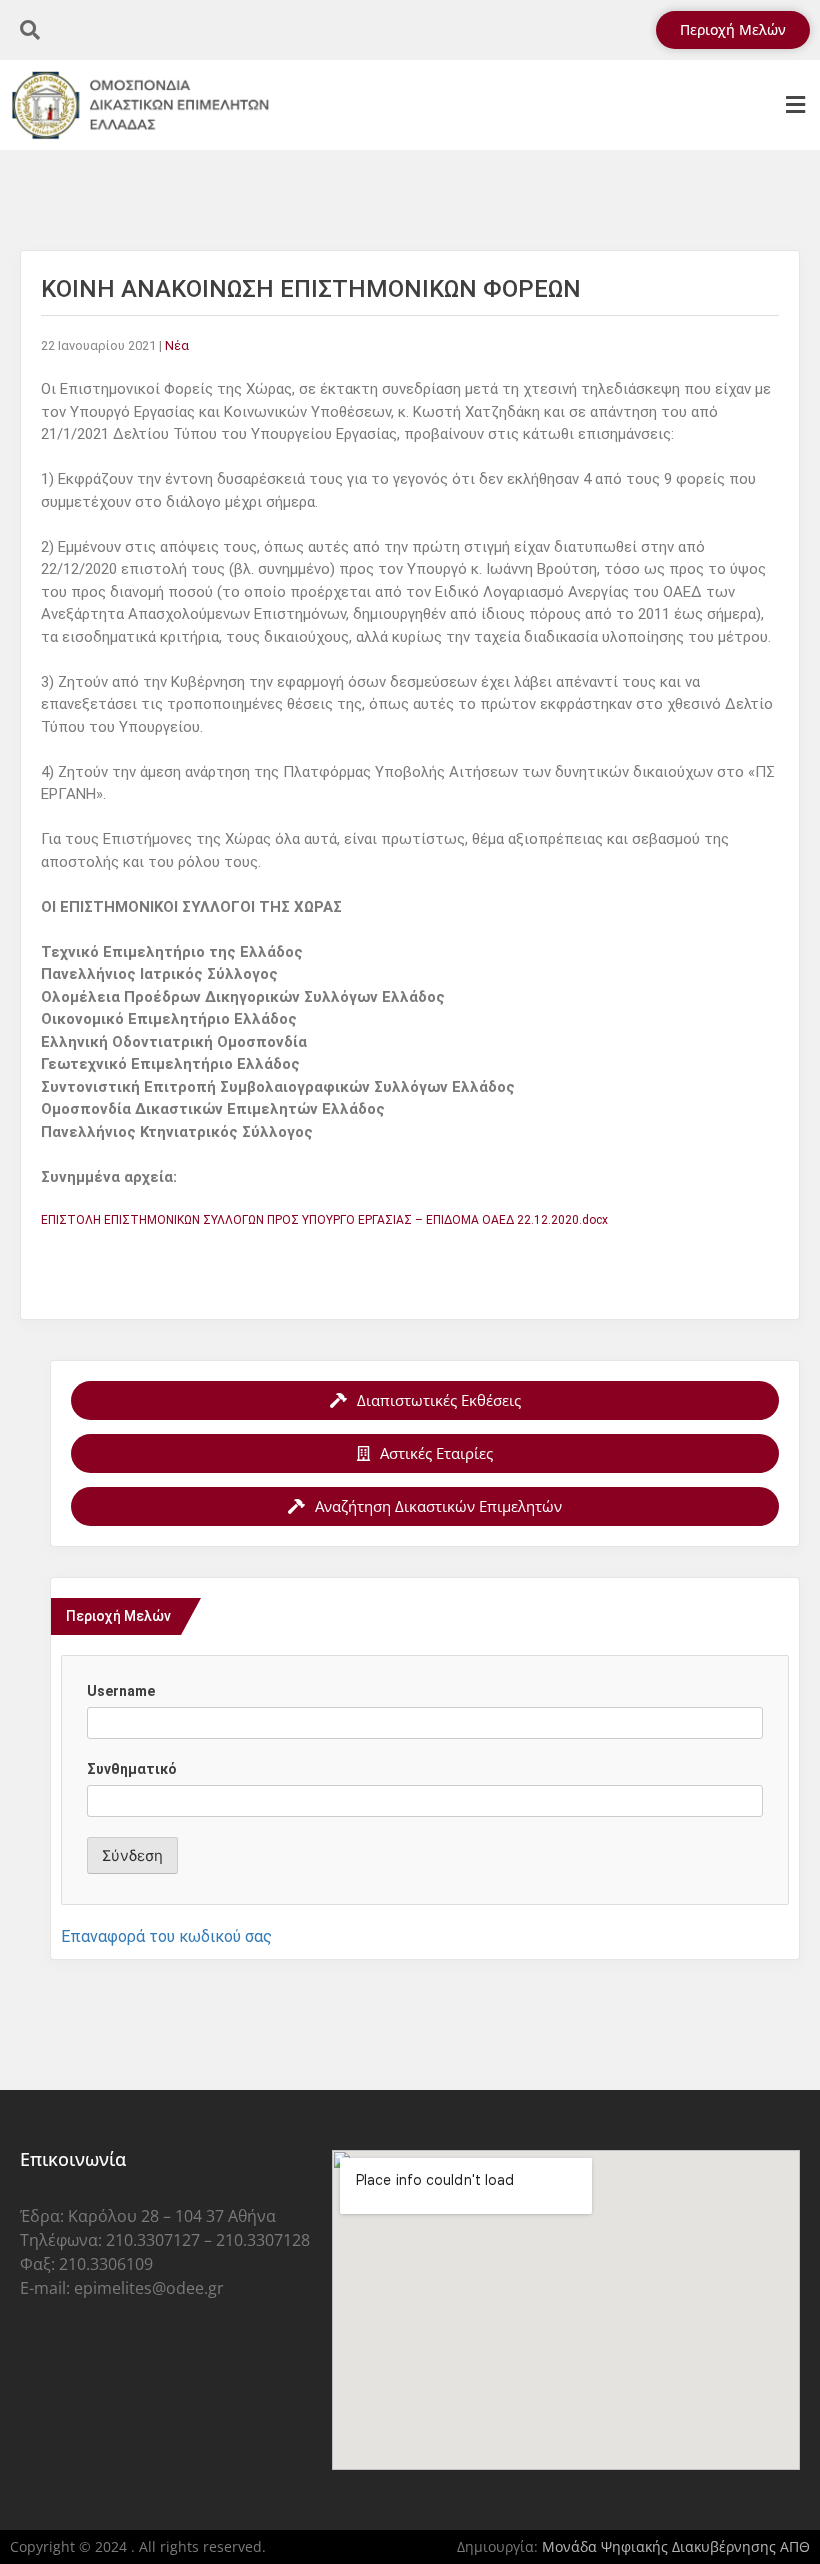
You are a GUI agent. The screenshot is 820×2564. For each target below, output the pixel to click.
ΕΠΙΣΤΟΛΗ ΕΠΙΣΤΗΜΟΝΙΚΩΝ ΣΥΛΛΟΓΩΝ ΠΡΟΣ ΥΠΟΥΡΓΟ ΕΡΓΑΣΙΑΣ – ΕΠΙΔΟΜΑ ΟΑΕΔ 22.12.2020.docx (324, 1220)
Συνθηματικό (132, 1769)
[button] (795, 105)
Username (121, 1691)
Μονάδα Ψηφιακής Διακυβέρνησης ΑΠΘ (676, 2546)
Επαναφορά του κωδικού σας (166, 1936)
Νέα (177, 345)
